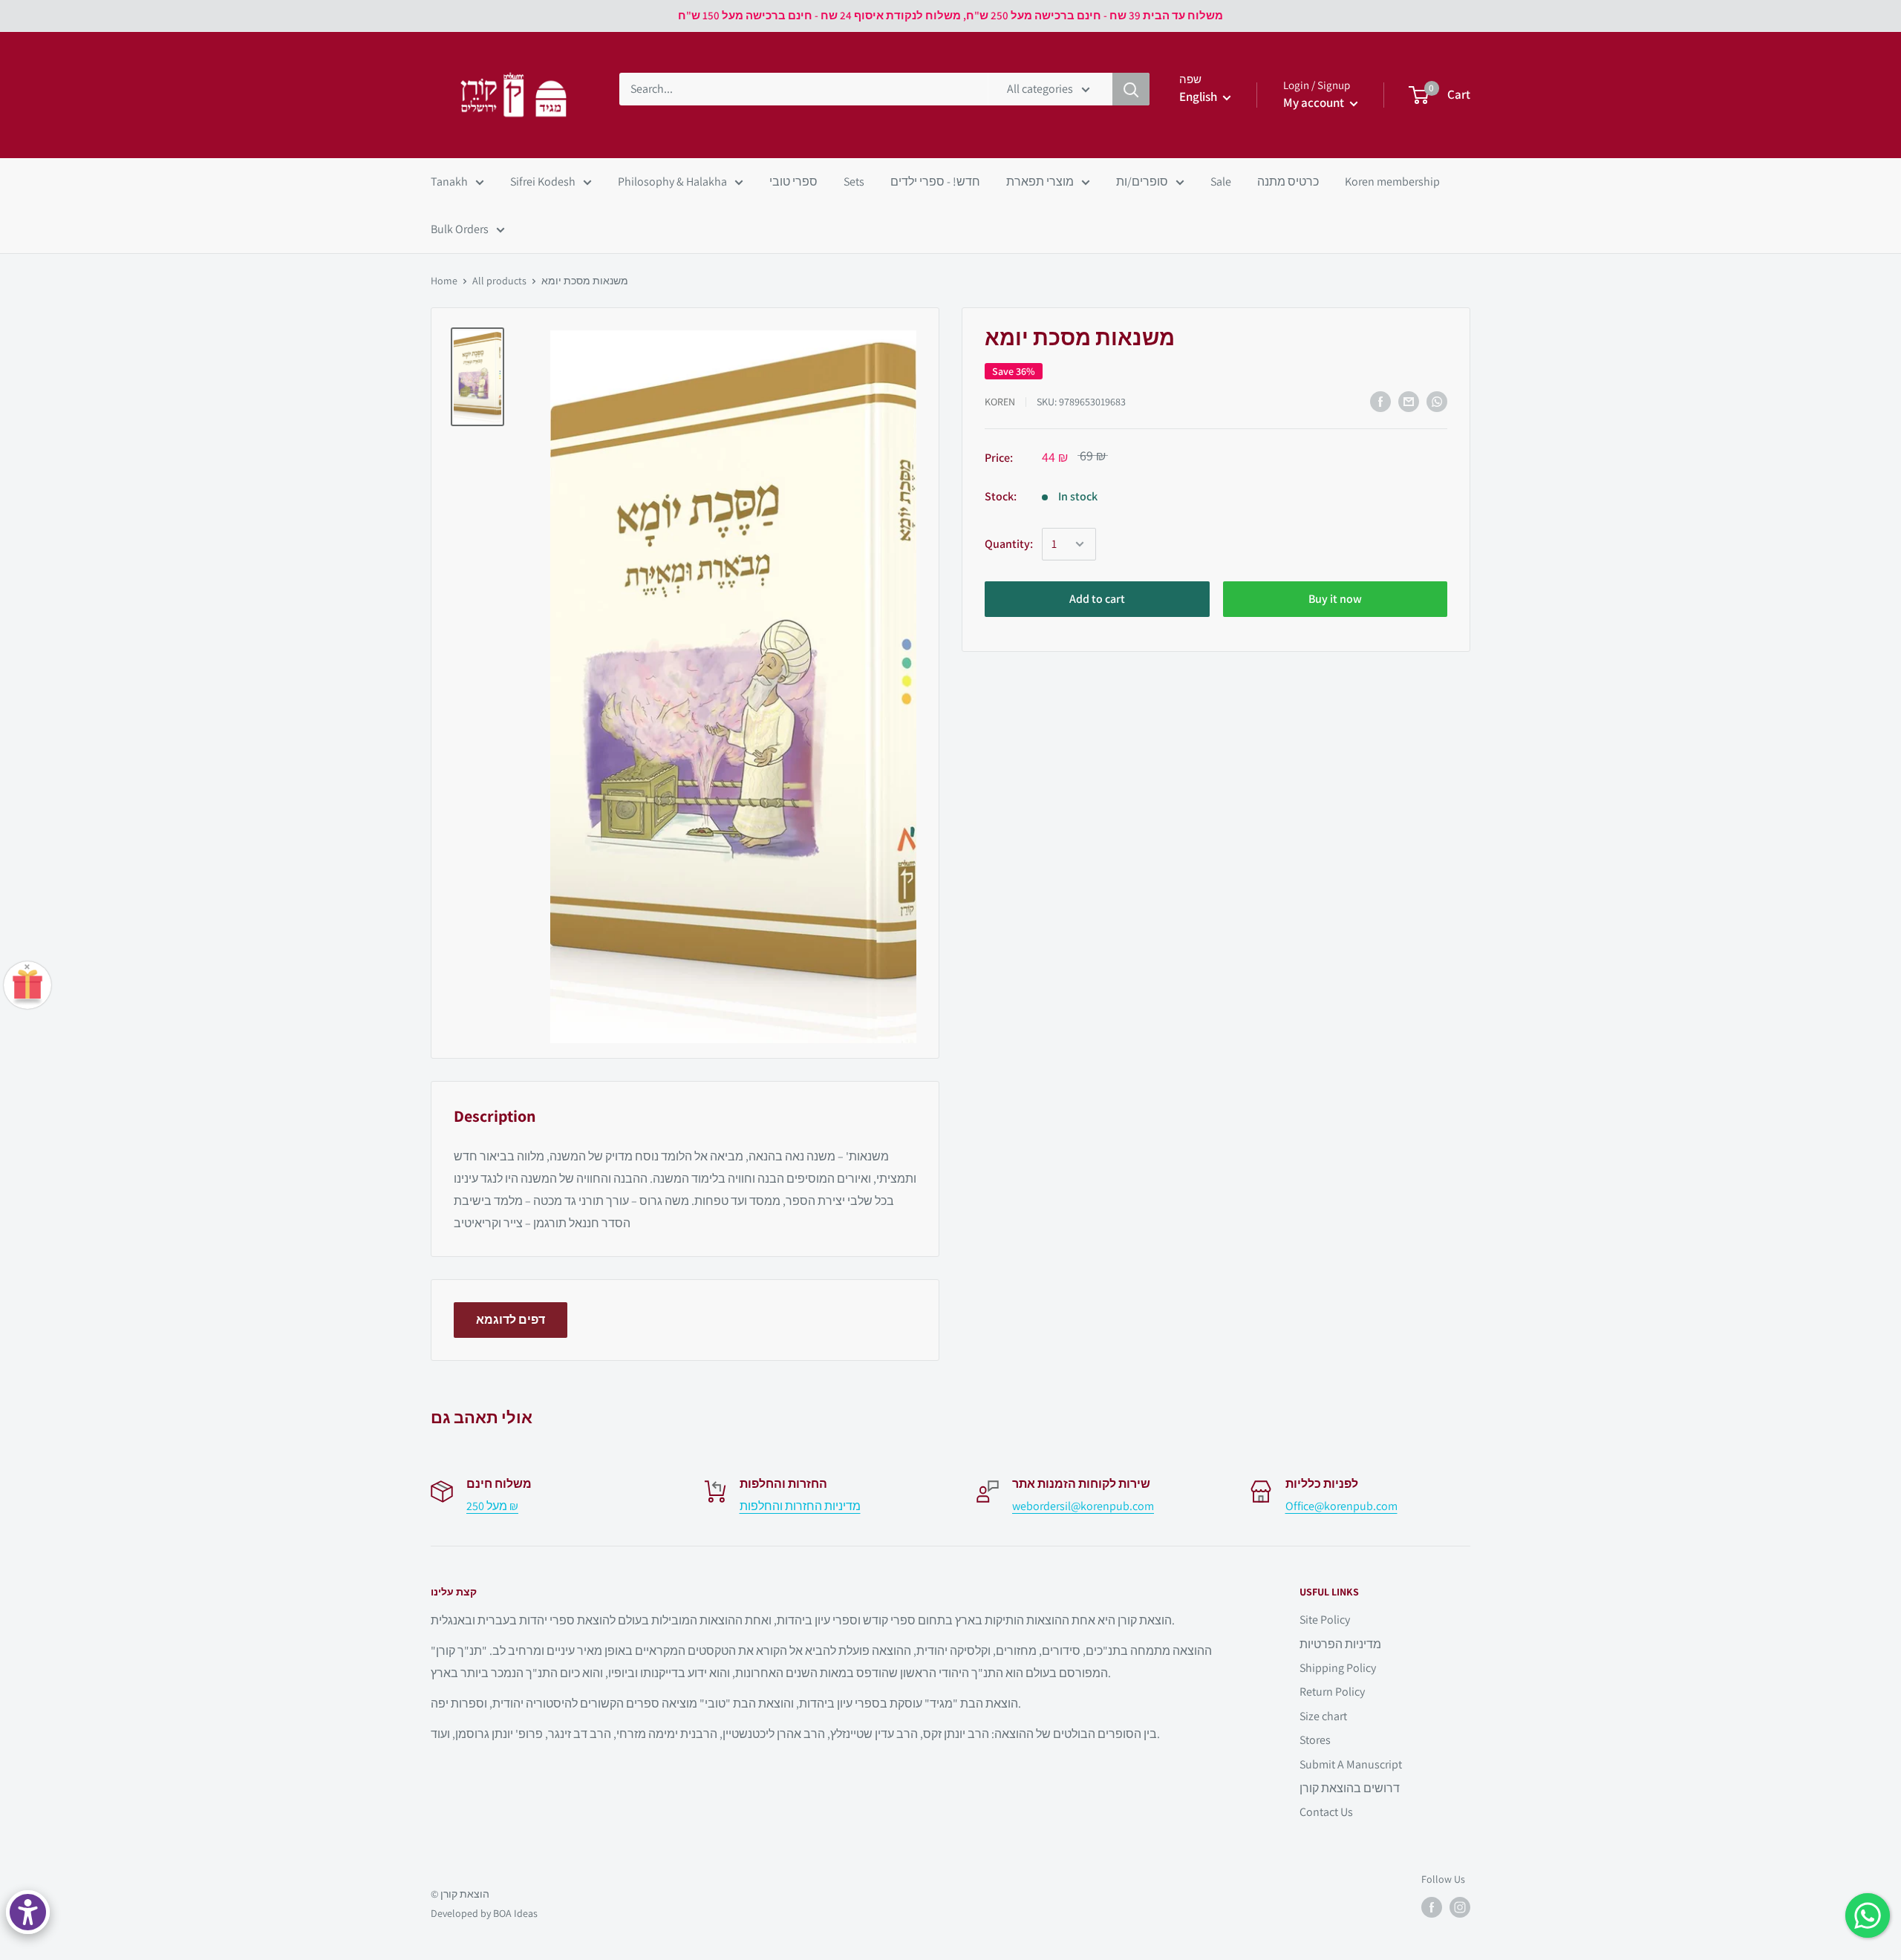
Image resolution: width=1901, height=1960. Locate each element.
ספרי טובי (793, 182)
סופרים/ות (1142, 182)
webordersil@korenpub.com (1083, 1506)
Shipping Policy (1338, 1668)
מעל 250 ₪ (492, 1506)
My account (1315, 102)
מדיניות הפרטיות (1340, 1644)
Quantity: (1009, 545)
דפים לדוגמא (511, 1320)
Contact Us (1326, 1812)
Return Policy (1332, 1692)
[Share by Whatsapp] (1437, 402)
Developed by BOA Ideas (484, 1913)
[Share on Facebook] (1380, 402)
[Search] (1131, 89)
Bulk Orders (460, 229)
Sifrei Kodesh (543, 182)
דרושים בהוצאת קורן (1350, 1788)
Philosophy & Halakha (672, 182)
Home (444, 281)
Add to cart (1097, 599)
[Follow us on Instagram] (1460, 1907)
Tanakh (449, 182)
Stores (1315, 1740)
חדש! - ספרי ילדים (935, 182)
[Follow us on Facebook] (1432, 1907)
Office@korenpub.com (1341, 1506)
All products (499, 281)
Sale (1221, 182)
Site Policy (1325, 1620)
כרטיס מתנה (1288, 182)
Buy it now (1335, 599)
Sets (854, 182)
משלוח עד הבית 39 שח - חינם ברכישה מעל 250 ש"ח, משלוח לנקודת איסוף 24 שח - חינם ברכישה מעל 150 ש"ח (950, 15)
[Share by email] (1409, 402)
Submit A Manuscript (1351, 1764)
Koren (1000, 402)
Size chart (1323, 1716)
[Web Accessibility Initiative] (28, 1912)
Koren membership (1392, 182)
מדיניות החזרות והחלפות (800, 1506)
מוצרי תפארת (1040, 182)
